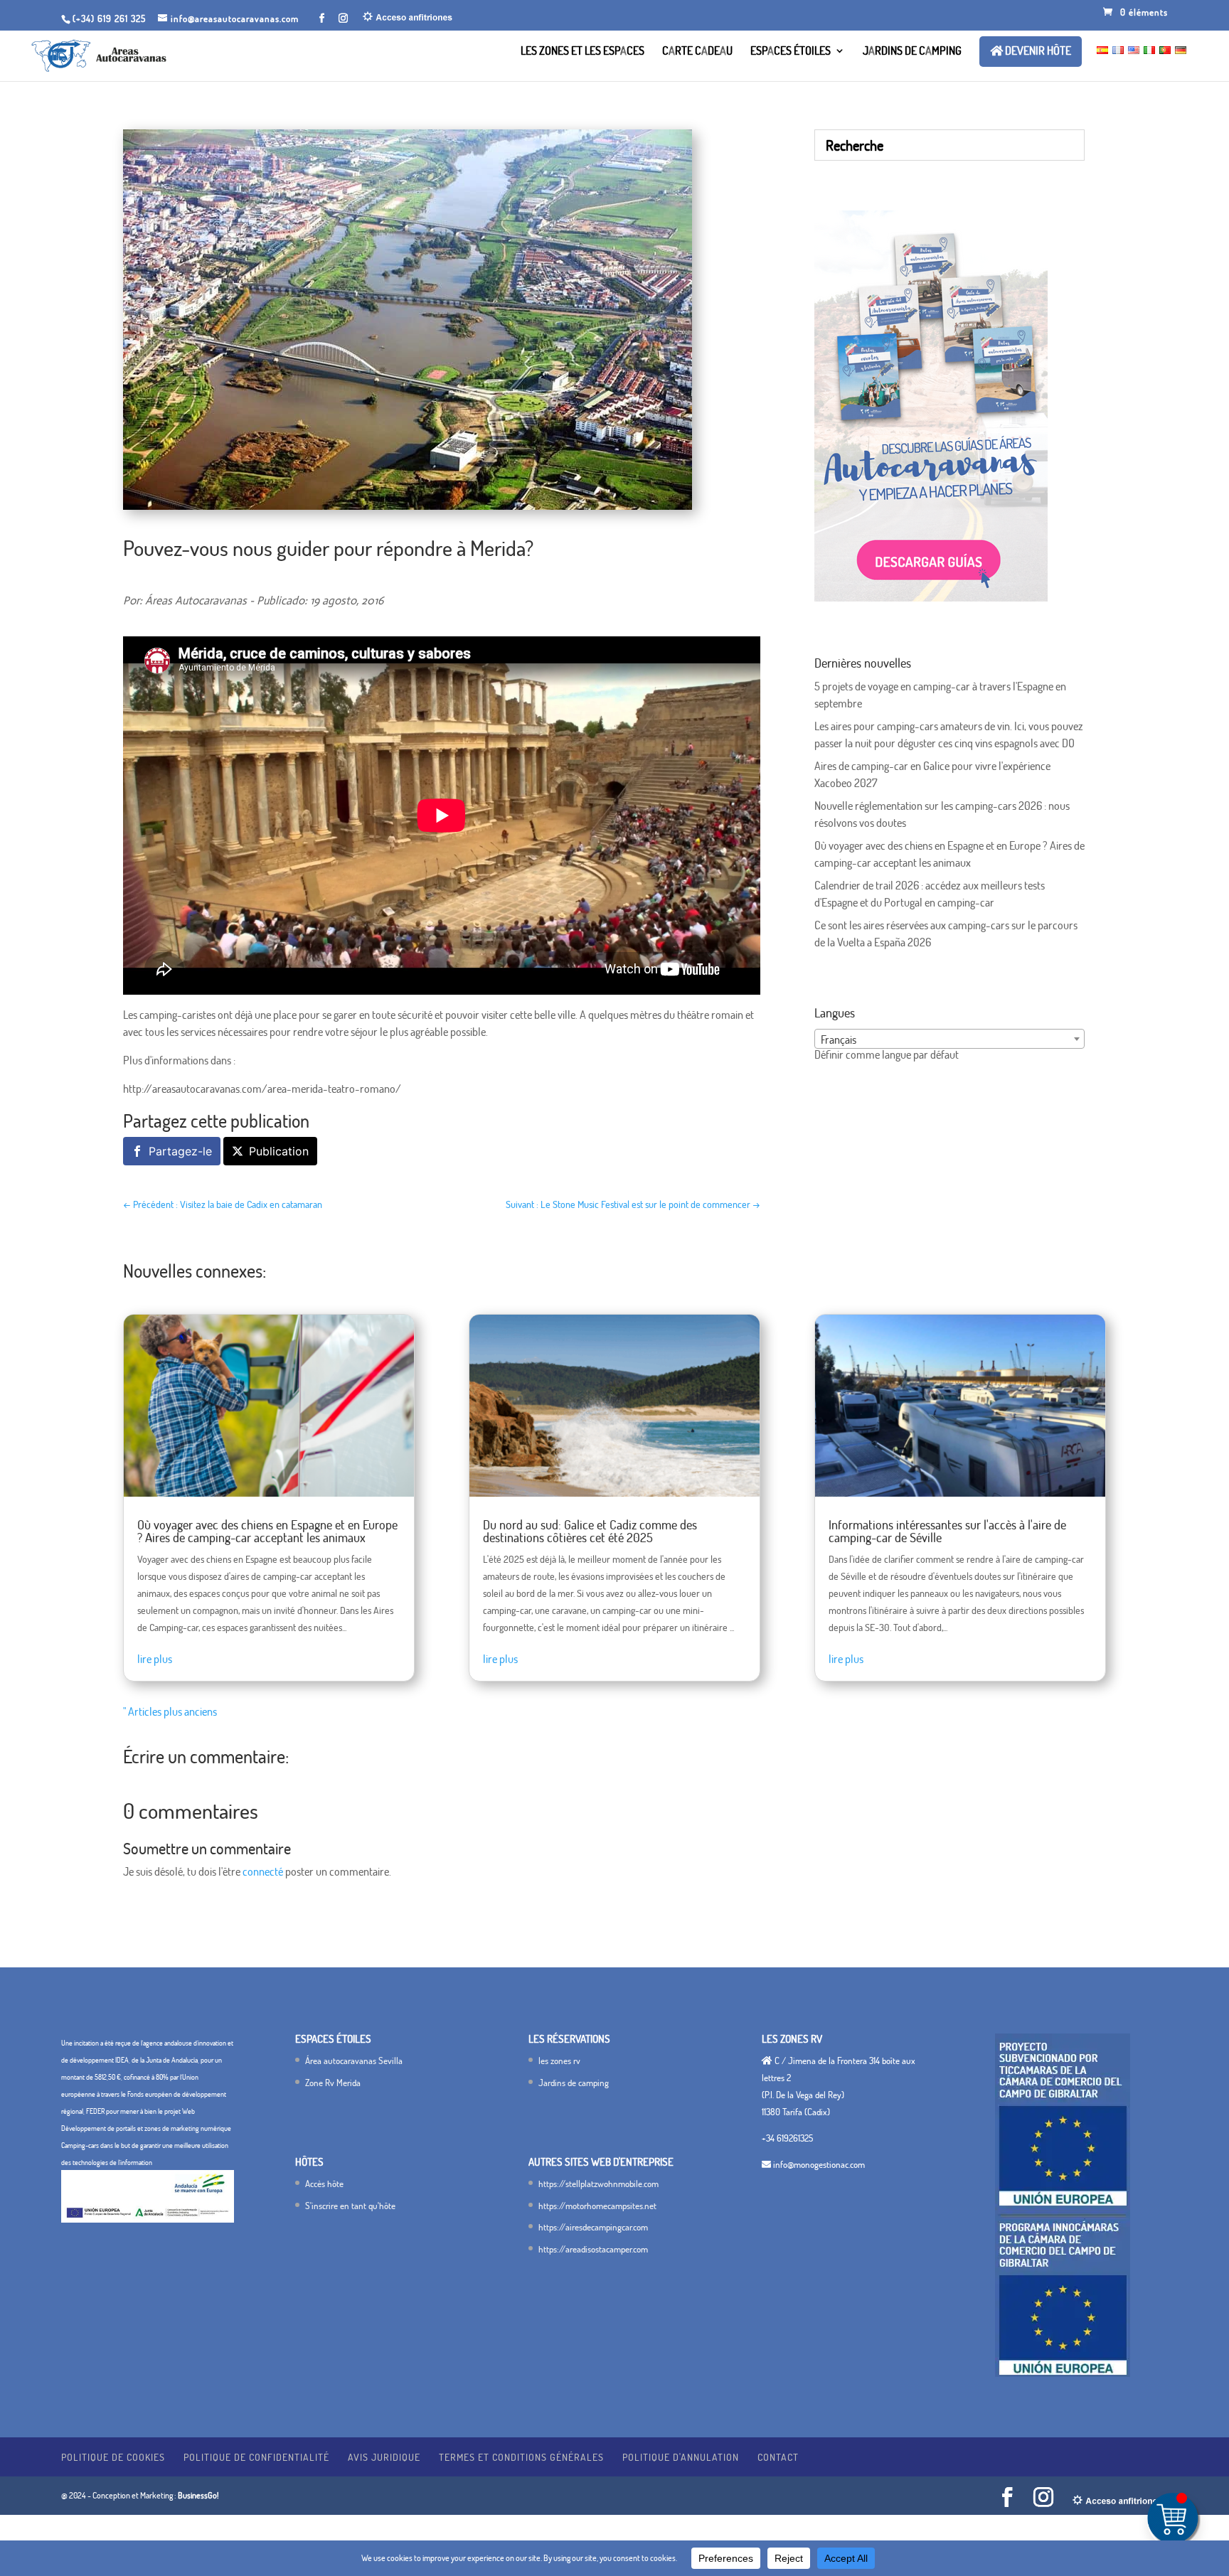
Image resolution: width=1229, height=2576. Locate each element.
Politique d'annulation (681, 2457)
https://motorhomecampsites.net (597, 2206)
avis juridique (384, 2457)
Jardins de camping (912, 52)
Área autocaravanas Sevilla (354, 2061)
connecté (263, 1871)
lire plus (155, 1659)
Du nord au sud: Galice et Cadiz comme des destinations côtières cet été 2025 (590, 1531)
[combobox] (949, 1039)
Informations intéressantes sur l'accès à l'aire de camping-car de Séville (947, 1531)
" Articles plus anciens (170, 1711)
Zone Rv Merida (333, 2083)
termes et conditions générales (521, 2457)
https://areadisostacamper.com (593, 2249)
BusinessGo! (198, 2495)
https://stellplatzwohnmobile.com (598, 2184)
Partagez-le (180, 1151)
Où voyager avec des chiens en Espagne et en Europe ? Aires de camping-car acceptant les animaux (267, 1531)
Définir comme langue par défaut (887, 1054)
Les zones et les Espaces (582, 52)
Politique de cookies (113, 2457)
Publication (279, 1151)
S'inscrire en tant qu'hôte (350, 2206)
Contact (778, 2457)
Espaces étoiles (791, 52)
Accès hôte (324, 2184)
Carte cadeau (697, 52)
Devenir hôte (1037, 51)
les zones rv (559, 2061)
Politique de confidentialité (256, 2457)
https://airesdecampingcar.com (593, 2227)
